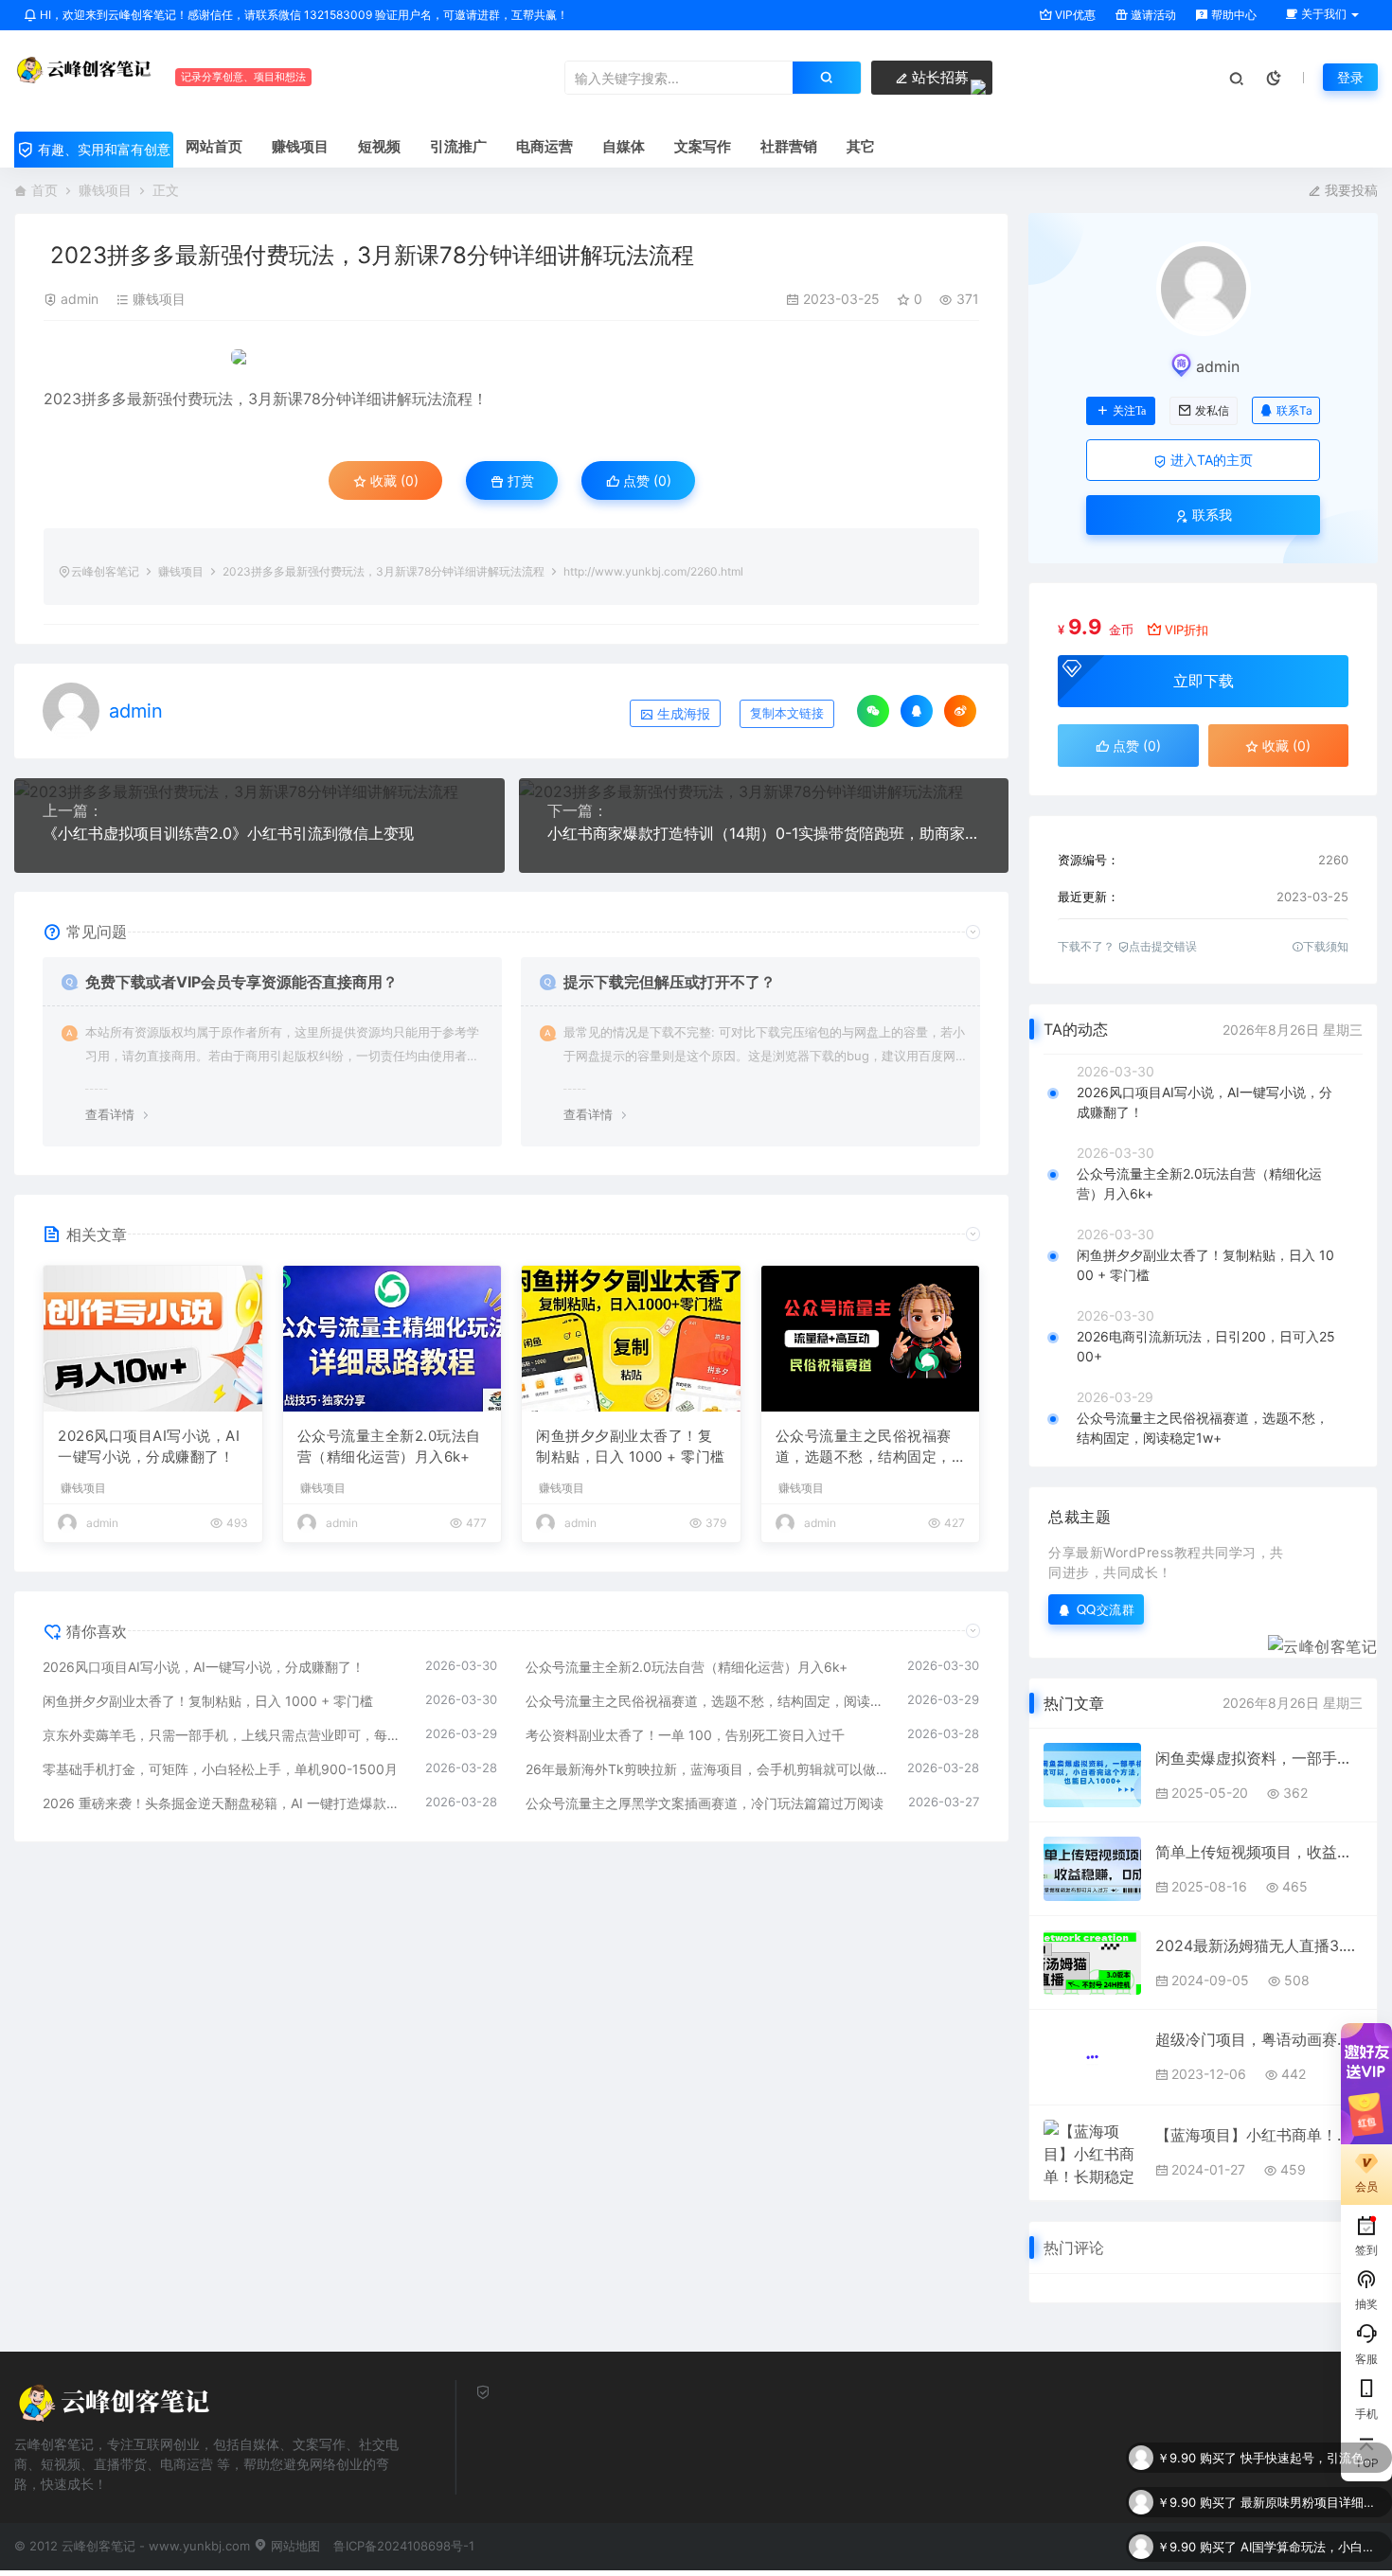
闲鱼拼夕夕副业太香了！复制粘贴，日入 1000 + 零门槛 (631, 1447)
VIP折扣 (1187, 630)
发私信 (1212, 411)
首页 (45, 190)
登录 (1350, 77)
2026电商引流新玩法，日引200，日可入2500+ (1206, 1346)
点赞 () (645, 480)
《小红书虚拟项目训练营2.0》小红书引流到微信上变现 (228, 833)
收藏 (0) (393, 480)
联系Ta (1294, 410)
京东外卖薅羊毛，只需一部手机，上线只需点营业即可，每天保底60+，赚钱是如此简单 (224, 1735)
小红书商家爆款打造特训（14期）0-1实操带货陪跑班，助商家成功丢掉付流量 (764, 833)
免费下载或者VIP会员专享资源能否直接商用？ (241, 982)
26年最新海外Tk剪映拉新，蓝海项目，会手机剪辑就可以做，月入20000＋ (707, 1769)
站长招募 (938, 77)
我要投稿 (1349, 190)
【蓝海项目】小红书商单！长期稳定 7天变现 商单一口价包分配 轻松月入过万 (1259, 2135)
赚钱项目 (105, 190)
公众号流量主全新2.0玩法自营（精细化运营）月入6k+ (389, 1447)
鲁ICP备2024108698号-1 (404, 2546)
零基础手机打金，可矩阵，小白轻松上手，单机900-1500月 (220, 1769)
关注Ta (1129, 411)
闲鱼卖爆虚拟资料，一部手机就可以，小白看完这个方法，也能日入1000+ (1259, 1758)
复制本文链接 (787, 713)
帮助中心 (1232, 15)
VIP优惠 (1074, 15)
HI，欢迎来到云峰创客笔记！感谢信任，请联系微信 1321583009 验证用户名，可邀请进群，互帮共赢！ (303, 15)
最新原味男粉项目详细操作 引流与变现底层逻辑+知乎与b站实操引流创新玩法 (1312, 2458)
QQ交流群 (1106, 1609)
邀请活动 (1152, 15)
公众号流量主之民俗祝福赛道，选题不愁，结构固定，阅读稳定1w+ (864, 1448)
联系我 (1210, 515)
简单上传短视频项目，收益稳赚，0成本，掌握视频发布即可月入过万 (1259, 1852)
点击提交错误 (1163, 946)
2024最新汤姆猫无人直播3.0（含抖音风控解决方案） (1259, 1945)
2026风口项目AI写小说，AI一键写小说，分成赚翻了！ (149, 1447)
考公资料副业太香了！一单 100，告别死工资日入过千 (685, 1735)
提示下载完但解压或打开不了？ (669, 982)
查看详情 (110, 1114)
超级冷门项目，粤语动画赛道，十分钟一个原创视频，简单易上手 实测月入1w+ (1259, 2039)
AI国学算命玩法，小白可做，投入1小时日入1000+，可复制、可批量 (1312, 2502)
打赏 (519, 480)
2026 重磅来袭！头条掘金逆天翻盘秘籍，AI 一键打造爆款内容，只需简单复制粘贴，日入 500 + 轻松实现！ (224, 1803)
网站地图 (294, 2546)
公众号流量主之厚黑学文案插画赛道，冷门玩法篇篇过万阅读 (705, 1803)
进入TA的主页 (1210, 460)
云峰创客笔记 (105, 571)
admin (80, 299)
